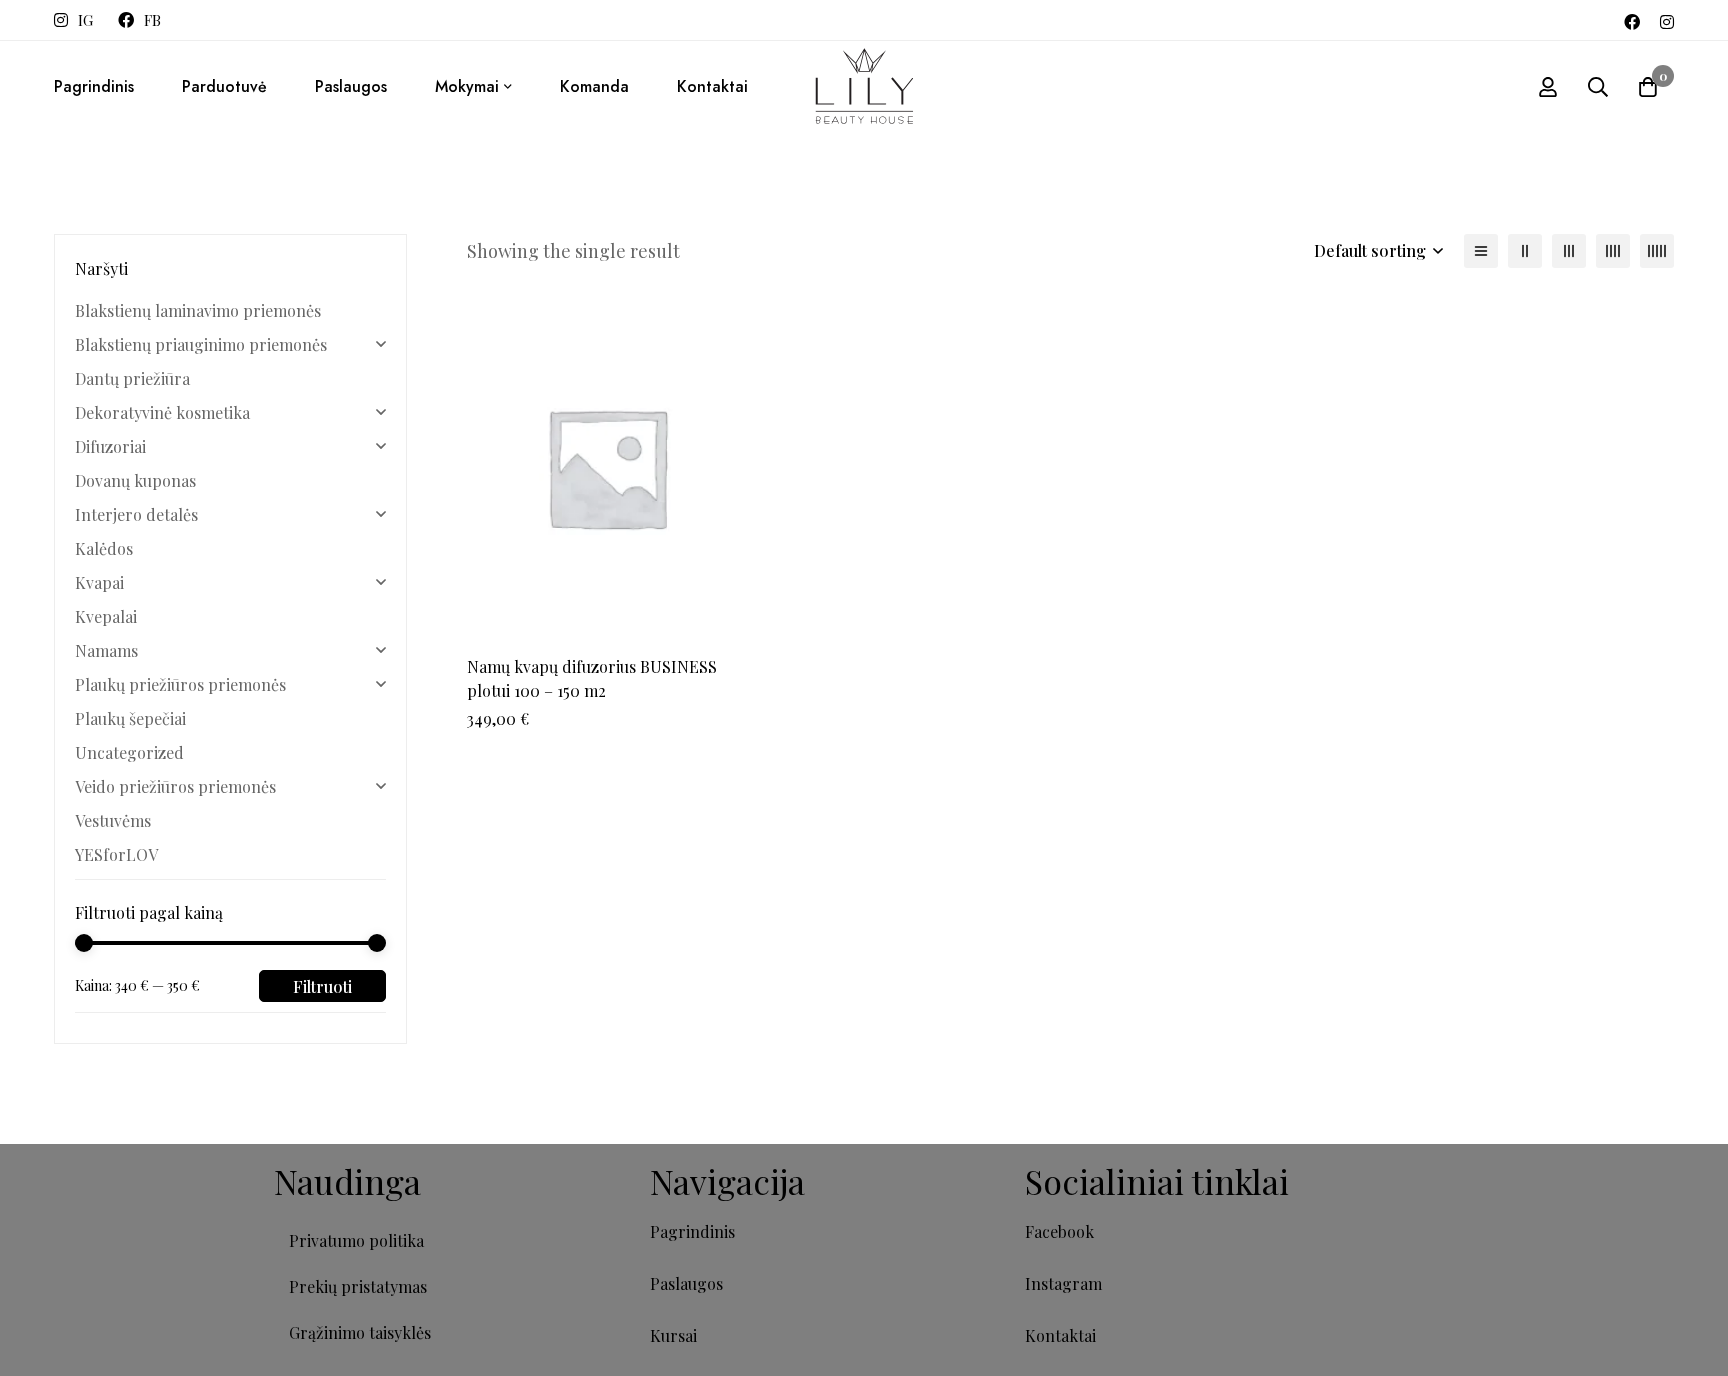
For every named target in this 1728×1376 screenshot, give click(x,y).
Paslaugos (686, 1283)
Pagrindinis (692, 1231)
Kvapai (99, 582)
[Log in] (1548, 87)
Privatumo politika (356, 1240)
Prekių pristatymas (358, 1286)
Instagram (1063, 1283)
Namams (106, 650)
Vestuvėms (113, 820)
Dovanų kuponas (135, 480)
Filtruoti (322, 986)
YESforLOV (116, 854)
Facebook (1059, 1231)
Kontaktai (1060, 1335)
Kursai (673, 1335)
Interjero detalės (136, 514)
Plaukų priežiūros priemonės (180, 684)
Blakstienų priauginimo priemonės (201, 344)
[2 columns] (1525, 251)
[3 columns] (1569, 251)
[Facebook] (1632, 20)
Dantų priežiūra (132, 378)
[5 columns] (1657, 251)
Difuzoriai (110, 446)
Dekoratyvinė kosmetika (162, 412)
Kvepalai (106, 616)
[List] (1481, 251)
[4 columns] (1613, 251)
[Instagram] (1667, 20)
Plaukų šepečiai (130, 718)
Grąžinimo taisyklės (360, 1332)
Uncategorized (129, 752)
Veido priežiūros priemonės (175, 786)
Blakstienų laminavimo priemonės (198, 310)
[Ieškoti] (1598, 87)
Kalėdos (104, 548)
